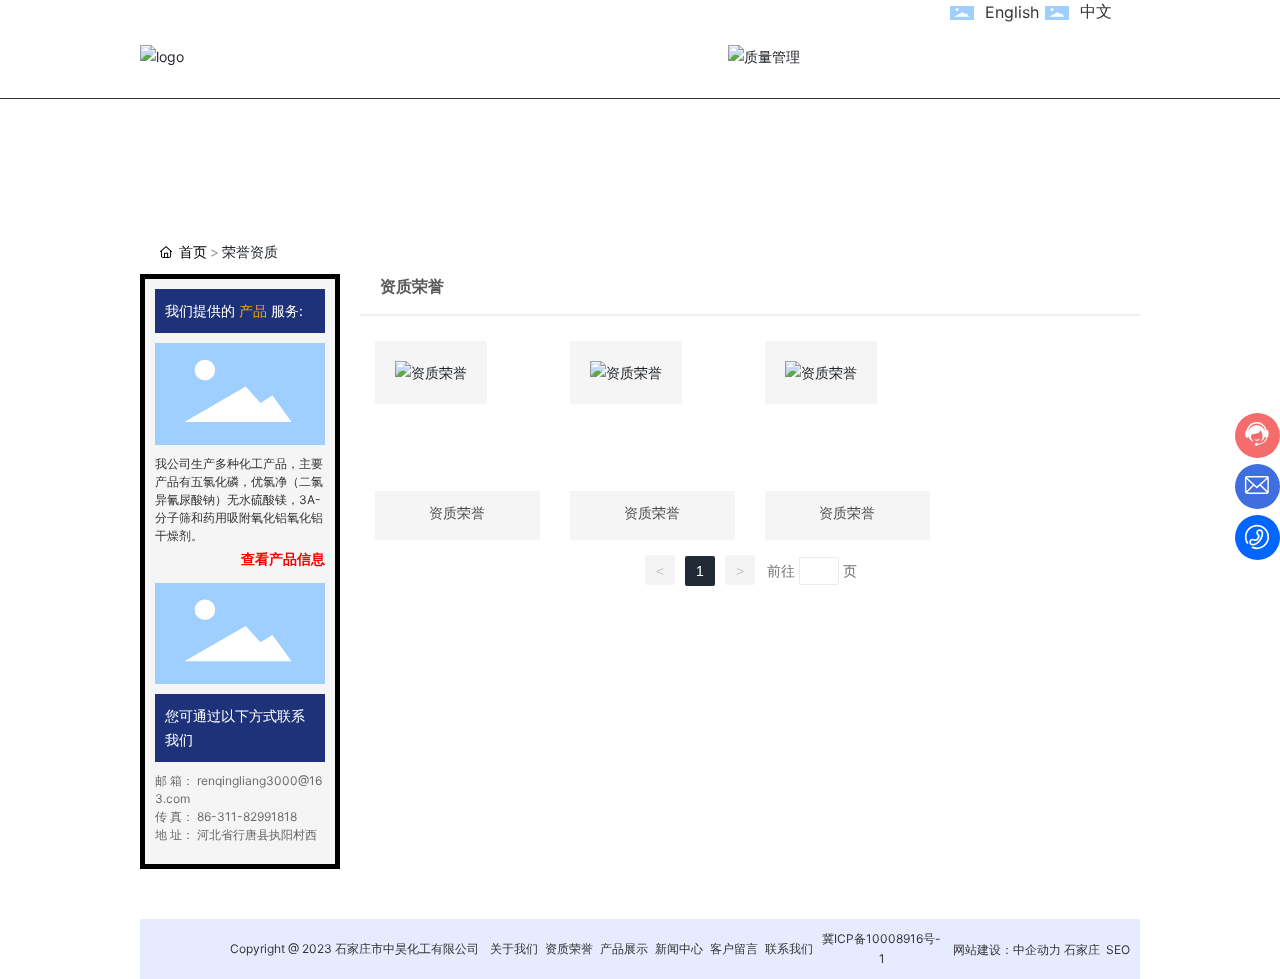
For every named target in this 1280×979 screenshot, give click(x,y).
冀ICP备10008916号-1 (881, 948)
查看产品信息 (283, 558)
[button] (159, 383)
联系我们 (789, 948)
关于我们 (514, 948)
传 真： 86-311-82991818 (226, 816)
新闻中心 (679, 948)
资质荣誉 (569, 948)
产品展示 (624, 948)
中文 (1096, 11)
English (1012, 12)
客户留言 (734, 948)
